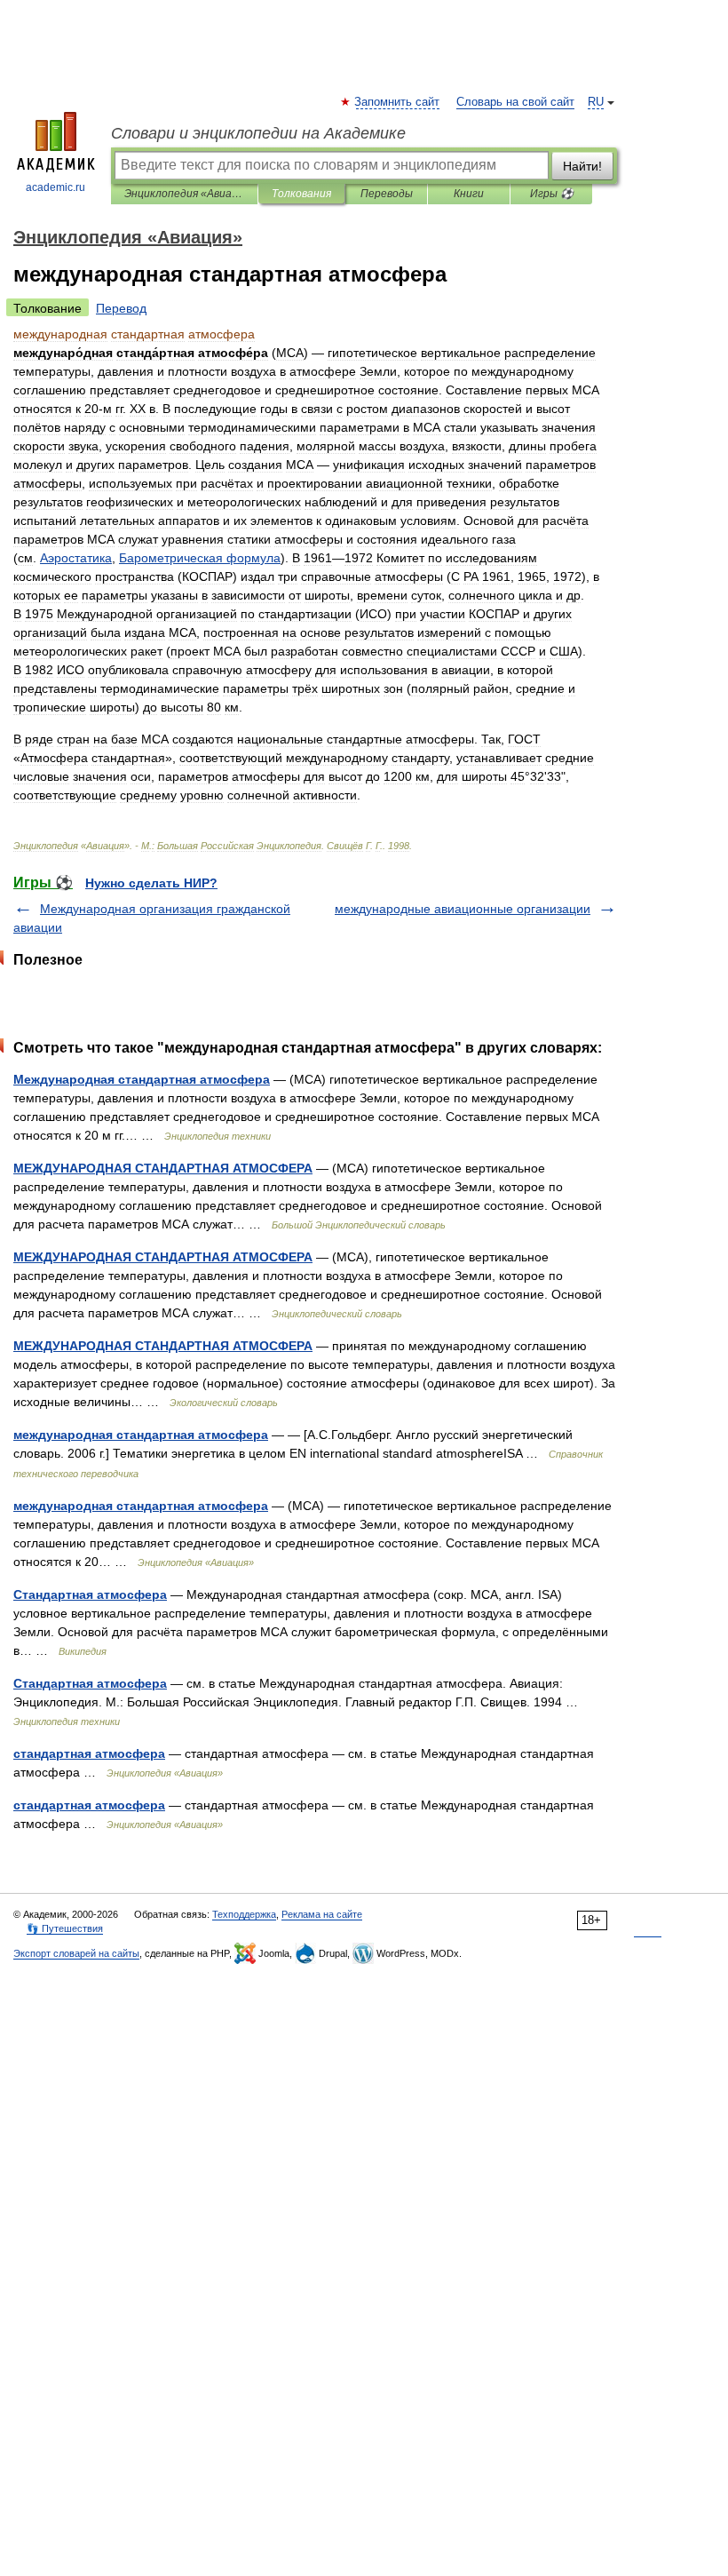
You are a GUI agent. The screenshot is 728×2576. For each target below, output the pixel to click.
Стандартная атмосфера (90, 1594)
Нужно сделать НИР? (151, 883)
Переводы (387, 194)
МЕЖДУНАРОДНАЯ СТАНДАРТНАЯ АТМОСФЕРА (163, 1168)
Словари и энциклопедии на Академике (258, 133)
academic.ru (55, 187)
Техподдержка (244, 1914)
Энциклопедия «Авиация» (184, 194)
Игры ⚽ (552, 194)
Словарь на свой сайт (515, 102)
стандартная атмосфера (89, 1753)
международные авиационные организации (463, 909)
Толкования (301, 194)
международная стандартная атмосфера (141, 1435)
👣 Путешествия (65, 1928)
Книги (469, 194)
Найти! (582, 166)
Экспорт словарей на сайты (76, 1953)
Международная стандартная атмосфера (142, 1079)
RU (596, 102)
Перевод (121, 308)
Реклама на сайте (322, 1914)
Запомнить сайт (398, 102)
